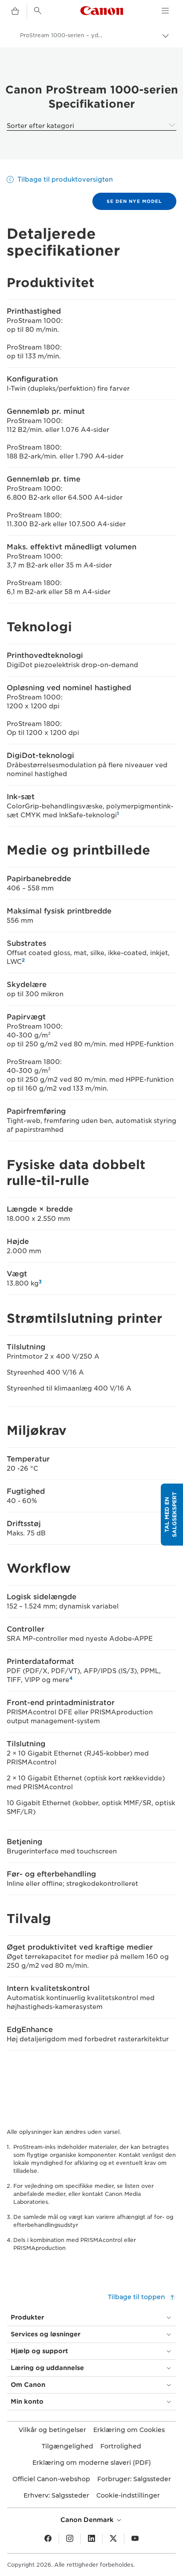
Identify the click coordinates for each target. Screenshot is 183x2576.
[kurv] (15, 12)
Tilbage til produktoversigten (65, 179)
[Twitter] (113, 2539)
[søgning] (38, 11)
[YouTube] (135, 2539)
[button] (172, 1515)
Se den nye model (134, 201)
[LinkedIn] (91, 2539)
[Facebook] (48, 2539)
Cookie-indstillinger (128, 2495)
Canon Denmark (88, 2520)
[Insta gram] (70, 2539)
